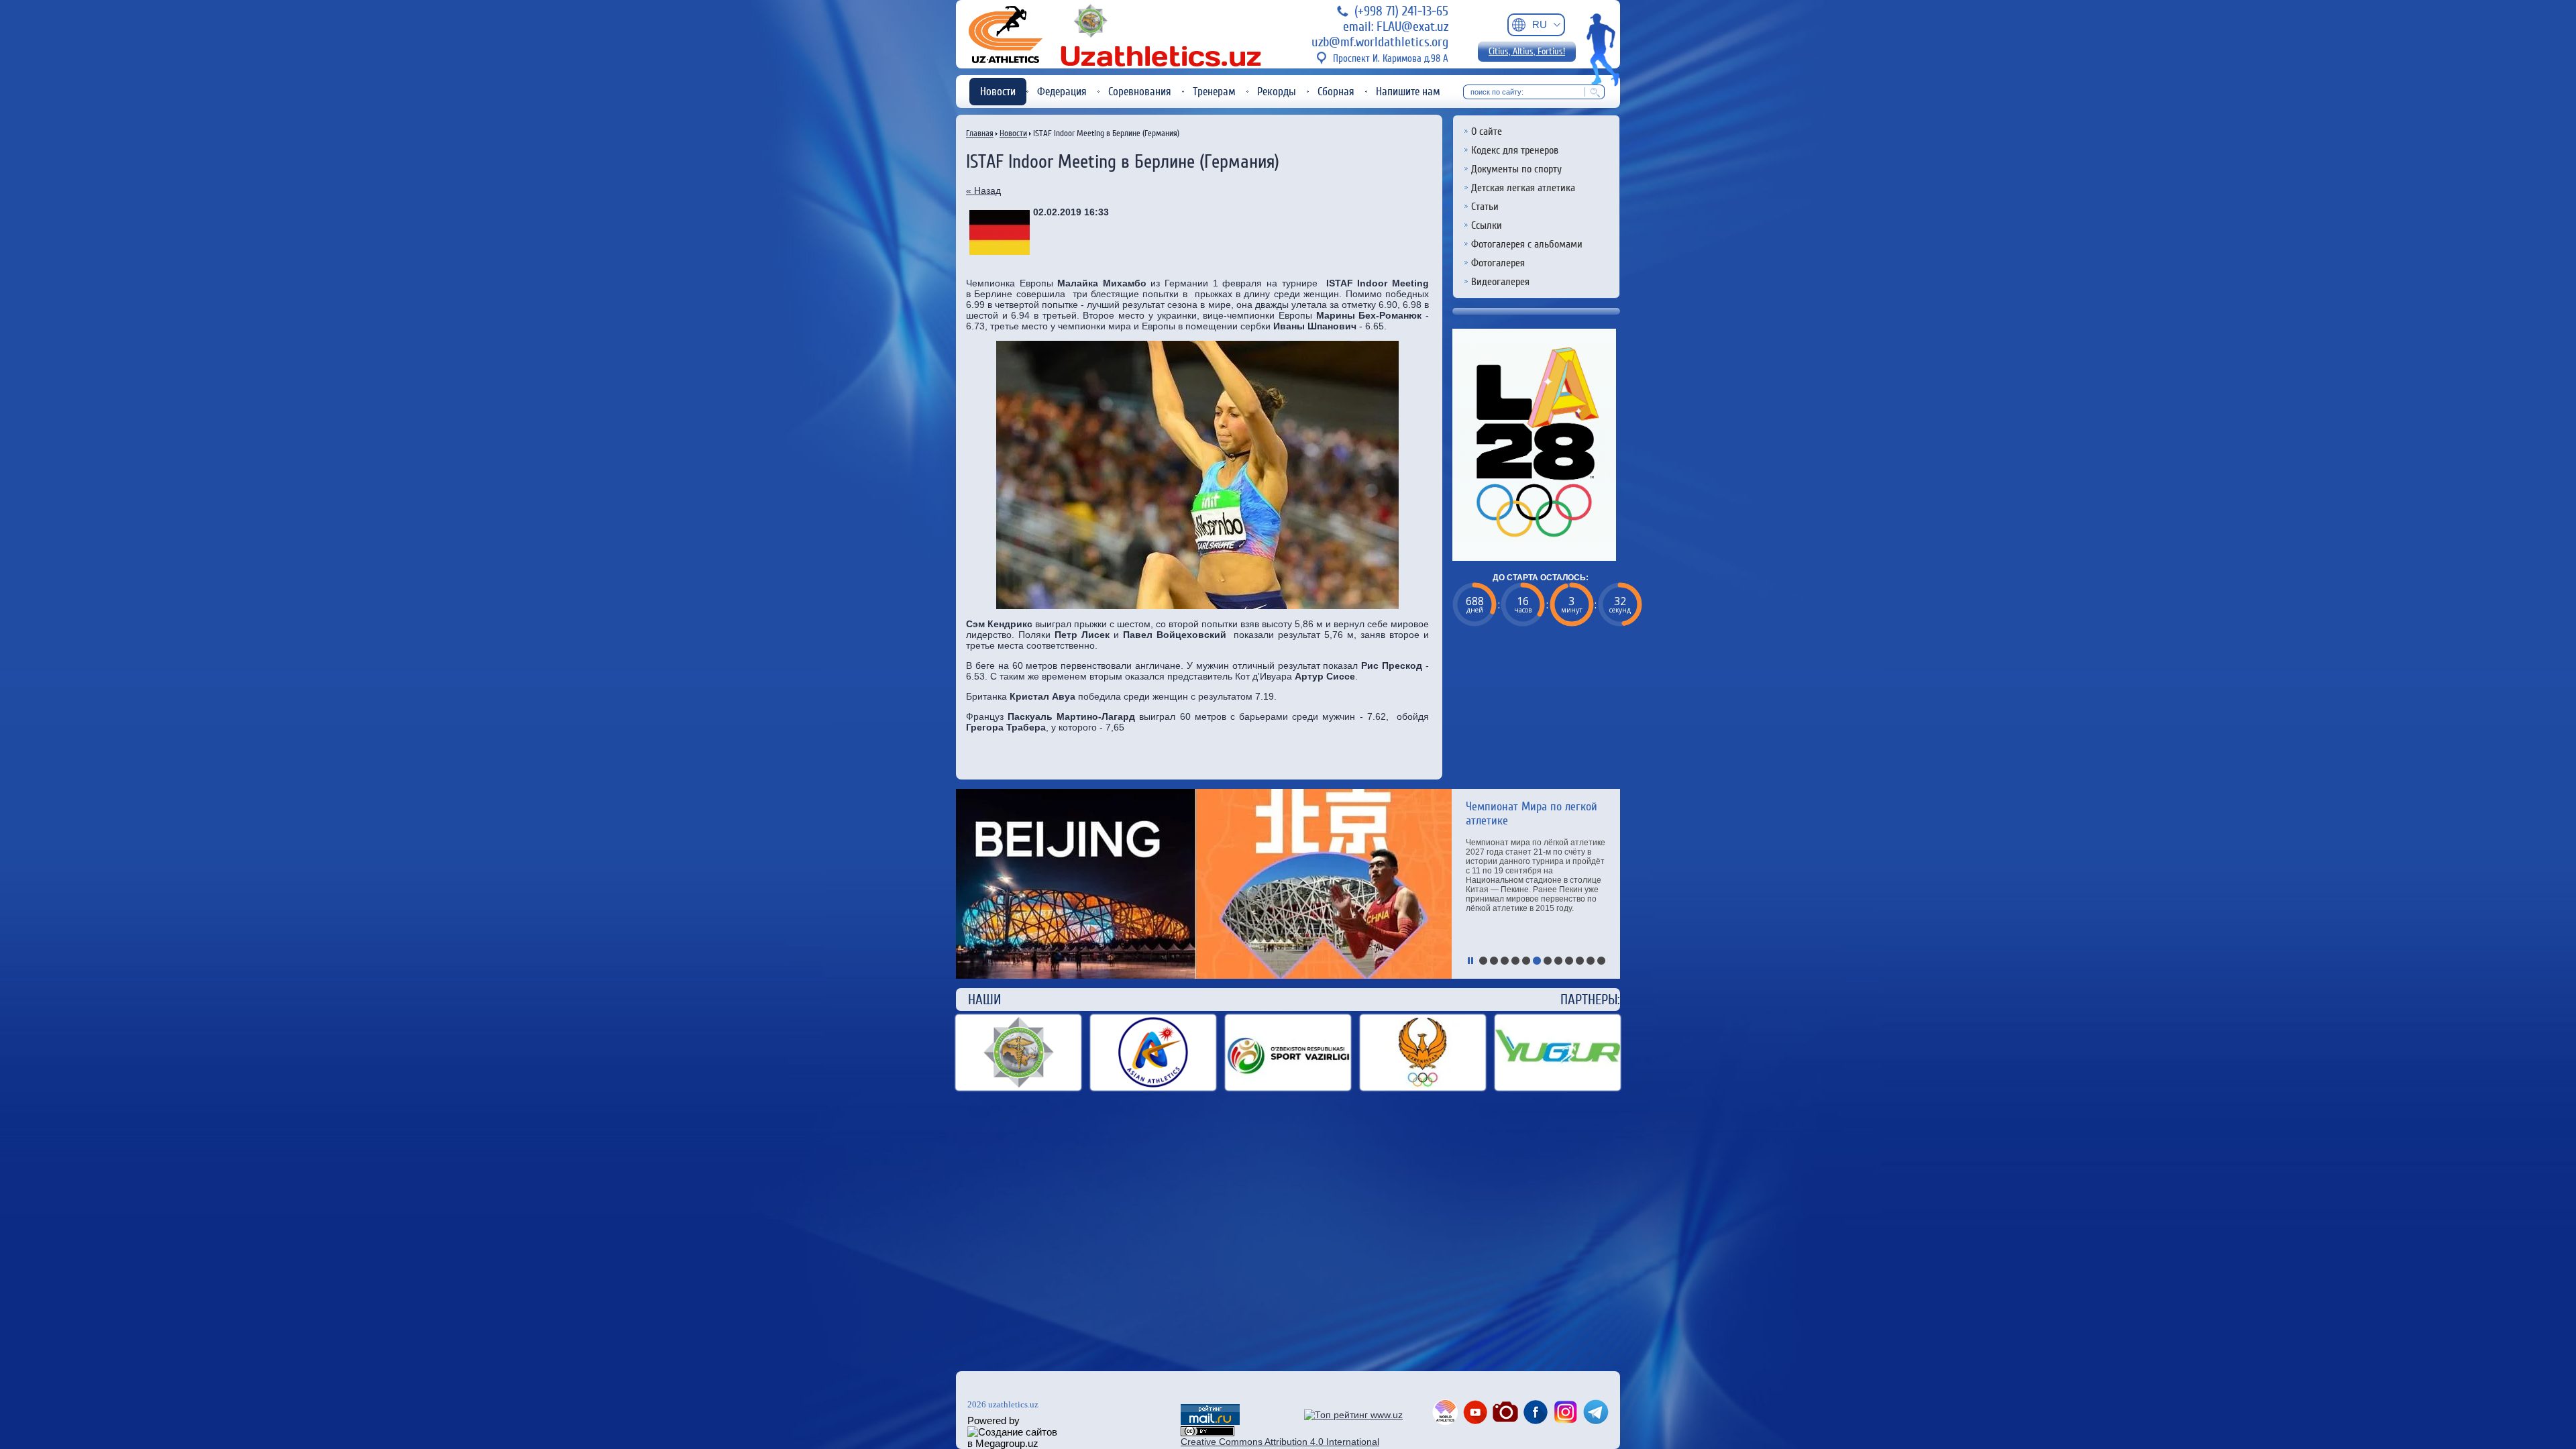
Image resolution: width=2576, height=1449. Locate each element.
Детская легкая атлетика (1523, 188)
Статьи (1485, 207)
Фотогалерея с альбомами (1527, 244)
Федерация (1062, 92)
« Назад (983, 191)
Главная (980, 133)
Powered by (994, 1420)
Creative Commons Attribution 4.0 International (1280, 1442)
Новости (998, 92)
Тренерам (1214, 92)
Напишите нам (1408, 92)
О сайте (1487, 131)
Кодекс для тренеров (1515, 150)
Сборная (1336, 92)
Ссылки (1487, 225)
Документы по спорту (1516, 169)
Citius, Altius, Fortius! (1527, 52)
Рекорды (1277, 92)
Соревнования (1140, 92)
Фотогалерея (1498, 263)
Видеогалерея (1500, 282)
